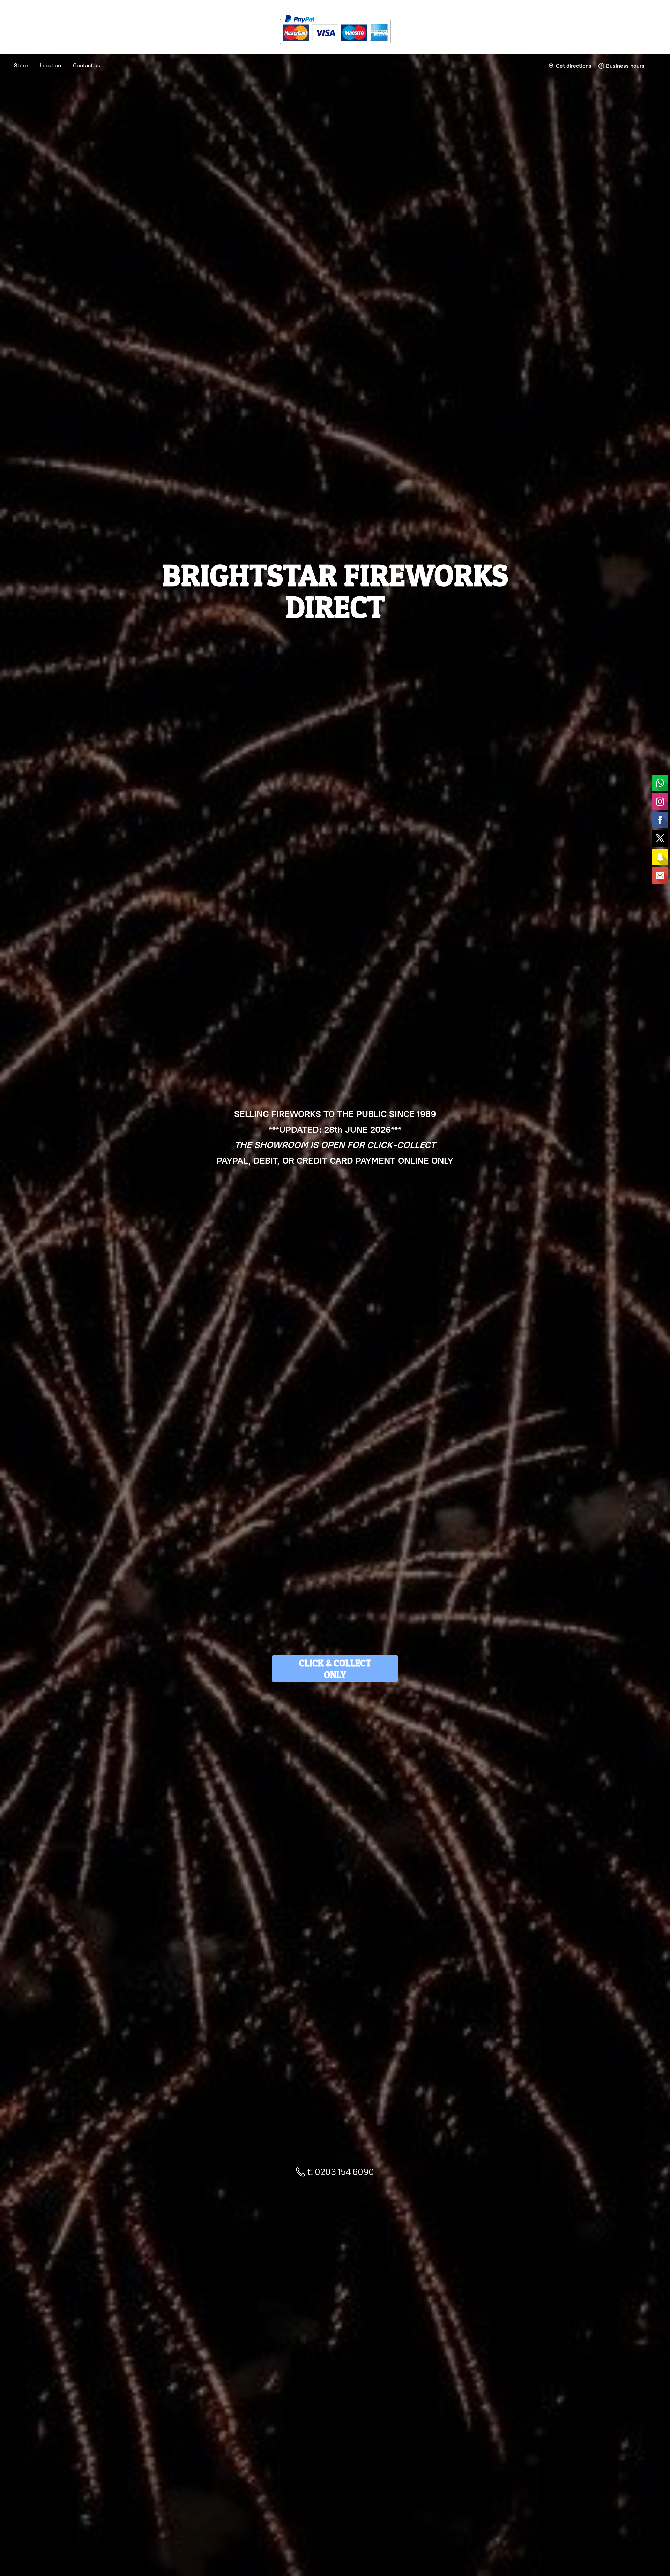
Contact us (87, 65)
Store (21, 65)
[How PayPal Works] (335, 47)
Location (50, 65)
